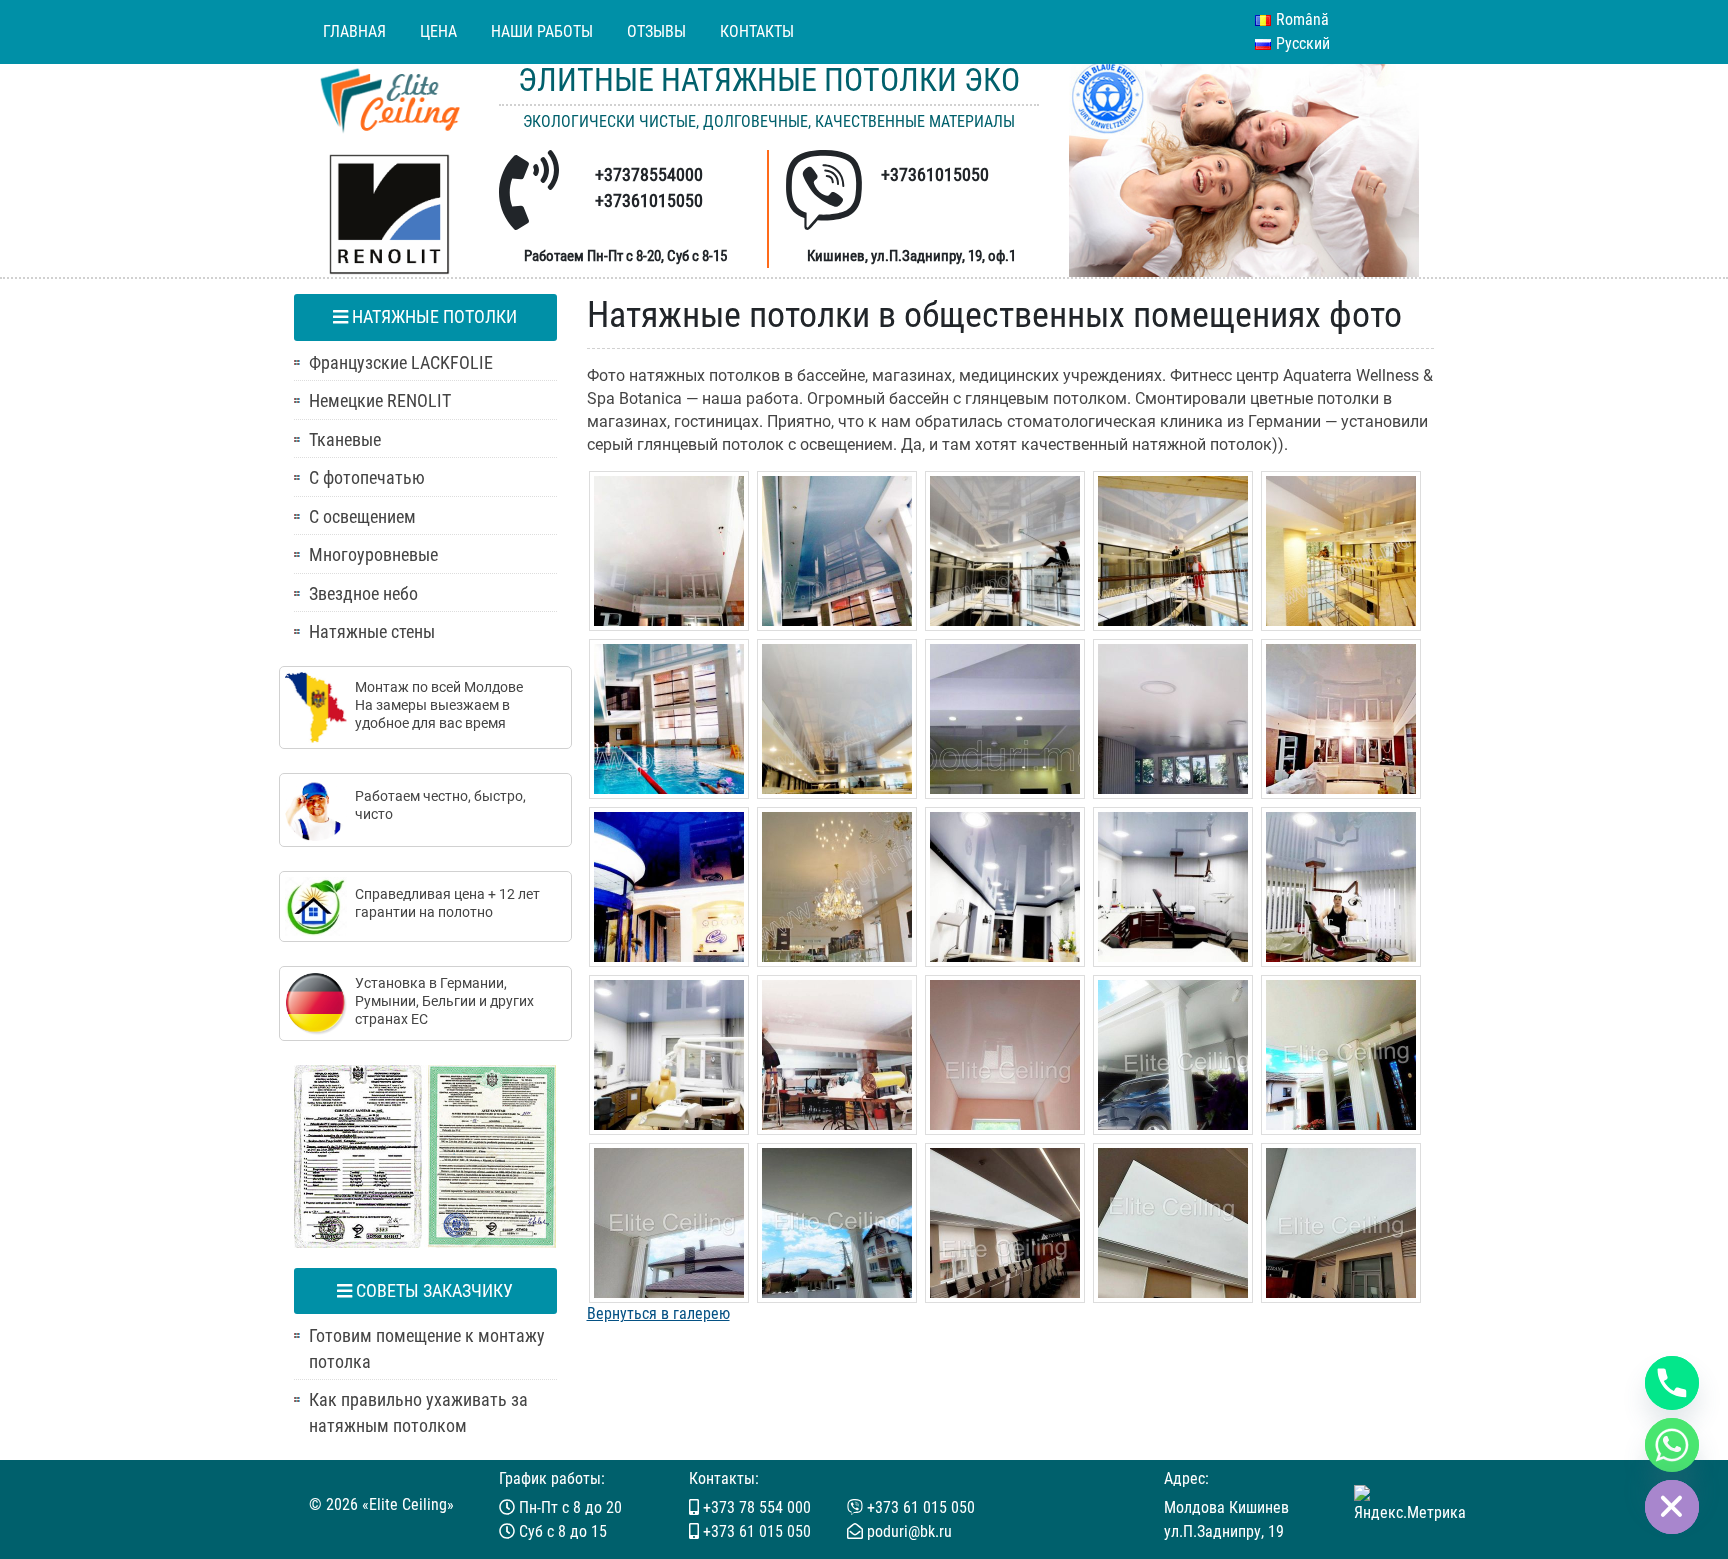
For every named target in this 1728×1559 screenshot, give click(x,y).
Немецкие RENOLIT (380, 401)
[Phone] (1672, 1383)
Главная (354, 31)
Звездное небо (363, 594)
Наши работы (542, 31)
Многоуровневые (373, 555)
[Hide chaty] (1672, 1507)
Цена (438, 31)
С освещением (362, 517)
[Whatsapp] (1672, 1445)
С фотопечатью (367, 478)
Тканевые (345, 440)
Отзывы (656, 31)
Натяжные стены (372, 632)
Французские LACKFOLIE (401, 363)
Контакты (757, 31)
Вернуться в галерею (658, 1313)
